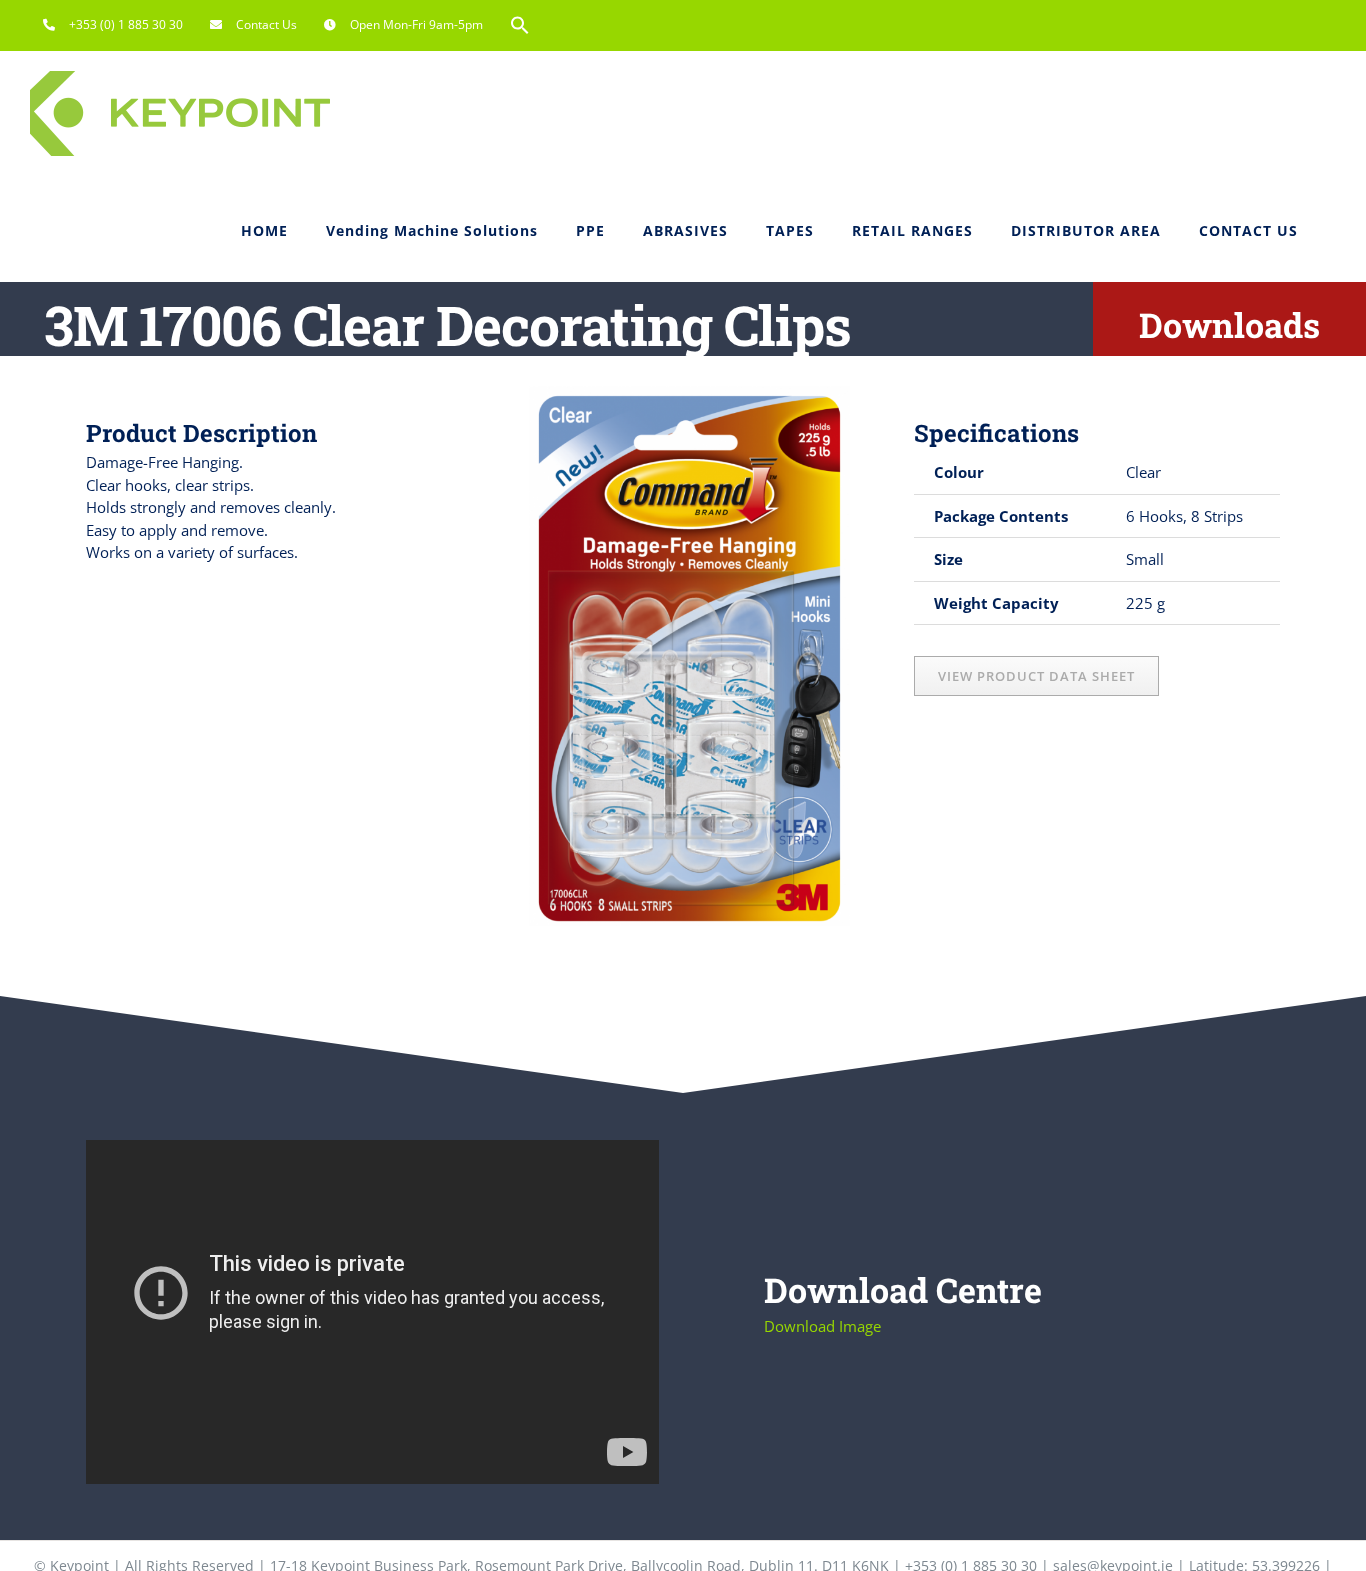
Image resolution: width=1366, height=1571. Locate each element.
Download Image (822, 1326)
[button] (520, 25)
